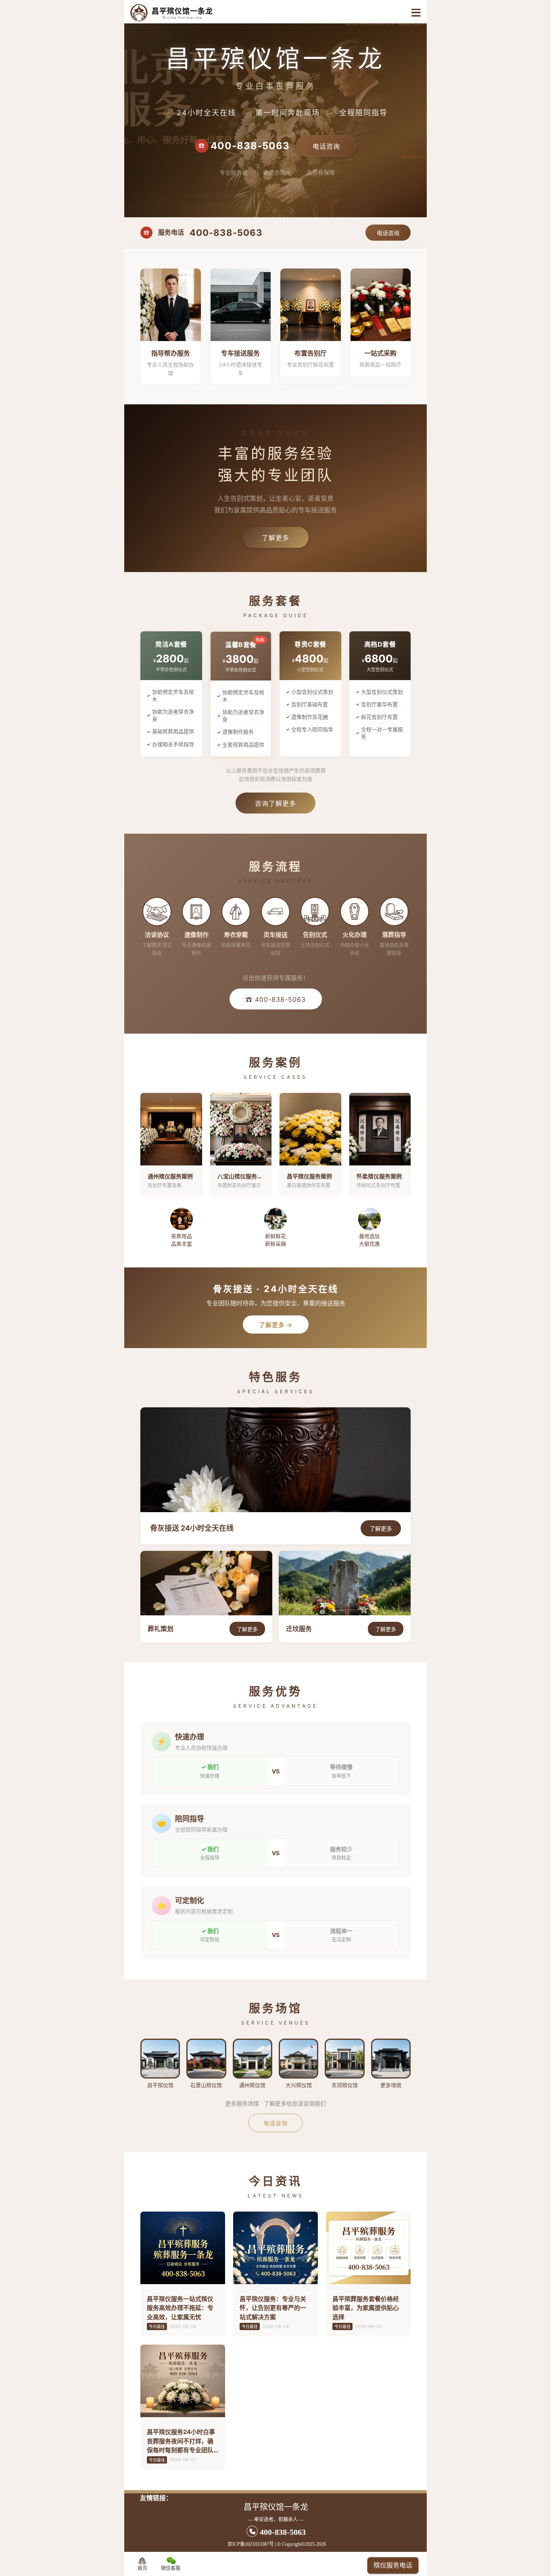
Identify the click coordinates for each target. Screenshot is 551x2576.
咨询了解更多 (275, 803)
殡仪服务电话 (393, 2565)
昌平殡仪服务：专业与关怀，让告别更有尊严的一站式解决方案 (273, 2308)
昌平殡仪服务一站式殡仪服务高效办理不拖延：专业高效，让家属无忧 (180, 2308)
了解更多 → (276, 1325)
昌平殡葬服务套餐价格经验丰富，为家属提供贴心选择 (366, 2308)
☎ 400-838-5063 (276, 999)
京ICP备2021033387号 (251, 2544)
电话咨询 (326, 146)
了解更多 (275, 538)
